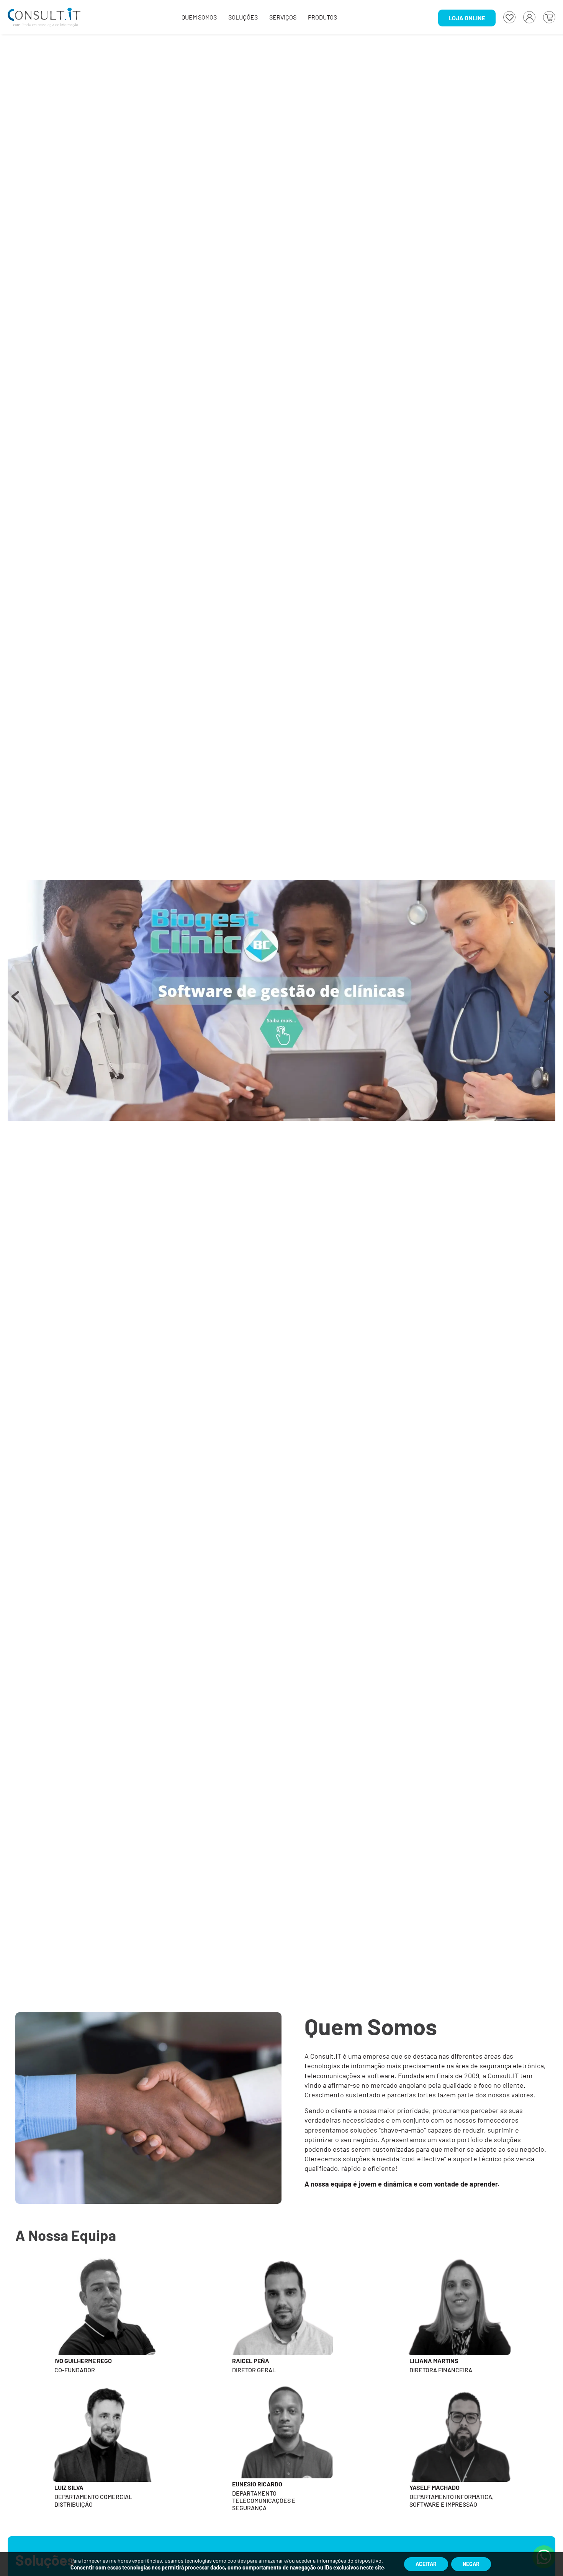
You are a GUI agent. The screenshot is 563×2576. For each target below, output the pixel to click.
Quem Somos (199, 17)
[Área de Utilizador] (529, 17)
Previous (15, 1001)
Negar (471, 2564)
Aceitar (426, 2564)
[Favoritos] (509, 17)
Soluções (243, 17)
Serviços (283, 17)
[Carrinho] (549, 17)
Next (548, 1001)
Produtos (322, 17)
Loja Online (467, 18)
